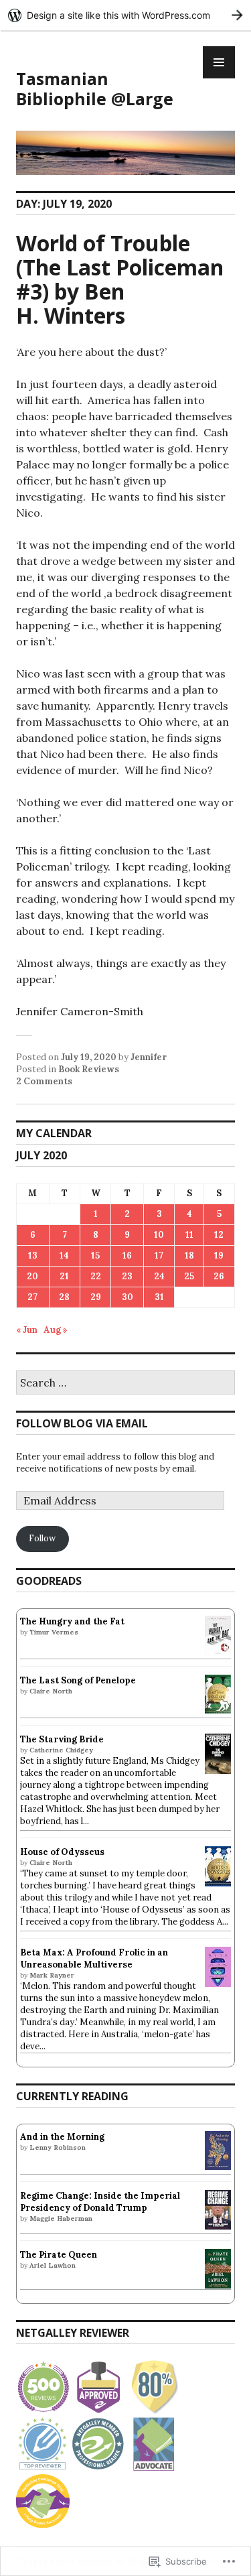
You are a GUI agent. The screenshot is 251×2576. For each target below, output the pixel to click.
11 (189, 1235)
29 (96, 1297)
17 (159, 1255)
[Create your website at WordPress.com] (125, 15)
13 (33, 1255)
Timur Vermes (54, 1632)
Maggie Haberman (61, 2218)
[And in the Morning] (218, 2167)
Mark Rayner (52, 1975)
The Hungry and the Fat (72, 1621)
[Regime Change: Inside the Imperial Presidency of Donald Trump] (218, 2227)
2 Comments (44, 1081)
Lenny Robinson (58, 2147)
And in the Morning (62, 2137)
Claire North (51, 1691)
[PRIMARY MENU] (219, 62)
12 (219, 1235)
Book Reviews (89, 1069)
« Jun (27, 1330)
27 (32, 1297)
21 (64, 1276)
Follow (42, 1538)
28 (64, 1297)
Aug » (56, 1330)
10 (159, 1235)
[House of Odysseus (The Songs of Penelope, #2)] (218, 1883)
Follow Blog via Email (82, 1423)
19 (219, 1255)
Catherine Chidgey (61, 1750)
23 (127, 1276)
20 (32, 1276)
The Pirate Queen (59, 2255)
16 (127, 1255)
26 (219, 1276)
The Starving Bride (62, 1739)
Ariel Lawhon (53, 2265)
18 (189, 1255)
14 (64, 1255)
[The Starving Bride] (218, 1771)
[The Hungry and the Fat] (218, 1653)
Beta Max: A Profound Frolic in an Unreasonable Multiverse (94, 1958)
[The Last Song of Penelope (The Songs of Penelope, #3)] (218, 1711)
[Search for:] (125, 1383)
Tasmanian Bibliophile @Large (95, 88)
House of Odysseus (62, 1852)
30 (128, 1297)
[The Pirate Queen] (218, 2285)
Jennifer (149, 1057)
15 (95, 1255)
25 (189, 1276)
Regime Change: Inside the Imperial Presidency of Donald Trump (100, 2202)
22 (96, 1276)
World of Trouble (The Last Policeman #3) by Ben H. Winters (120, 279)
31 (159, 1297)
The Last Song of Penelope (78, 1680)
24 (159, 1276)
